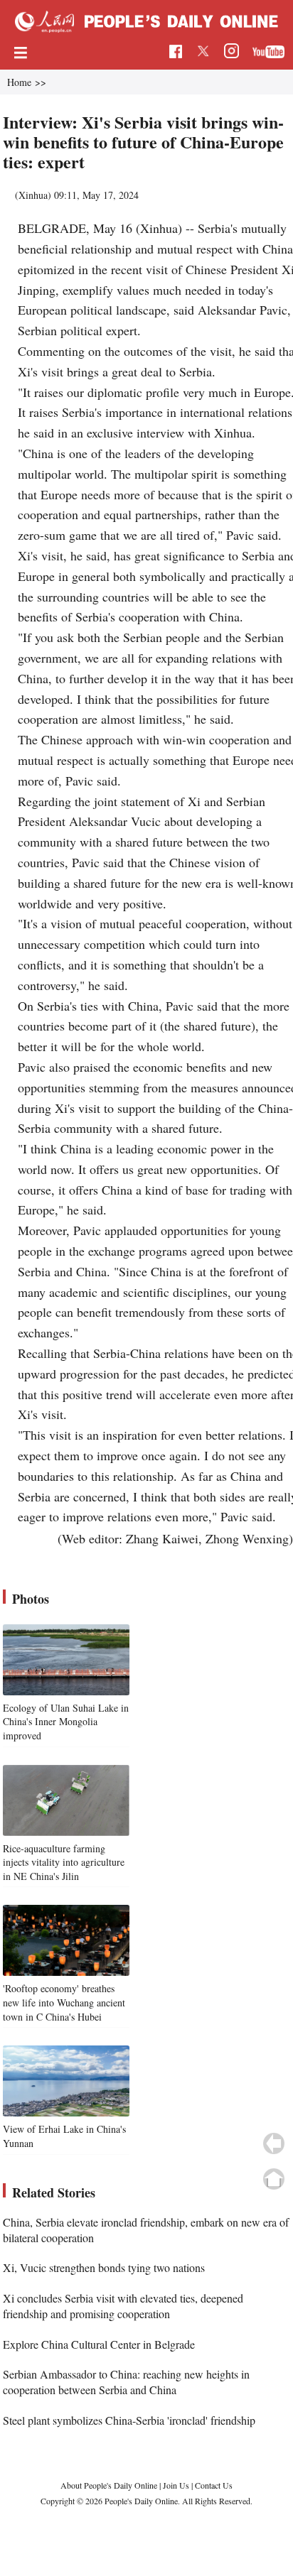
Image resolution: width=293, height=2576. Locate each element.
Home (19, 82)
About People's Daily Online (109, 2485)
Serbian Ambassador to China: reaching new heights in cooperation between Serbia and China (126, 2382)
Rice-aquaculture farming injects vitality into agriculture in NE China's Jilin (64, 1862)
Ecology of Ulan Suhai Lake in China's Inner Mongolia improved (66, 1722)
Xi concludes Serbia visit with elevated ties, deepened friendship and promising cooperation (123, 2306)
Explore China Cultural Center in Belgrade (99, 2344)
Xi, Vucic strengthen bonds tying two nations (104, 2267)
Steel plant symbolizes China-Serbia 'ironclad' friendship (129, 2420)
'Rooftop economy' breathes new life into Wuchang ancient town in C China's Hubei (64, 2002)
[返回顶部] (274, 2179)
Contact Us (214, 2485)
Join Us (177, 2485)
